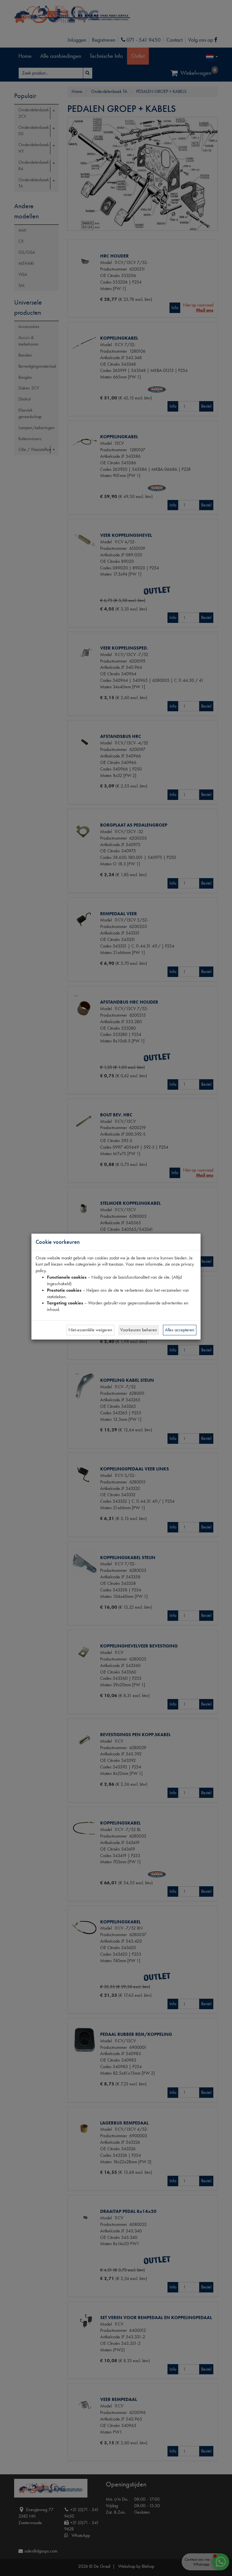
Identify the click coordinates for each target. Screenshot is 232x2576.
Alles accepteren (180, 1330)
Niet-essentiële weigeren (90, 1330)
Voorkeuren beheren (139, 1330)
